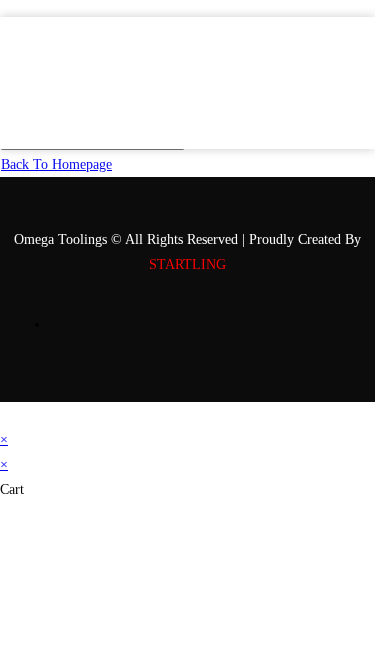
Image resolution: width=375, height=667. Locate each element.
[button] (349, 95)
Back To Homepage (56, 164)
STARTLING (187, 264)
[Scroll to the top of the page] (5, 414)
